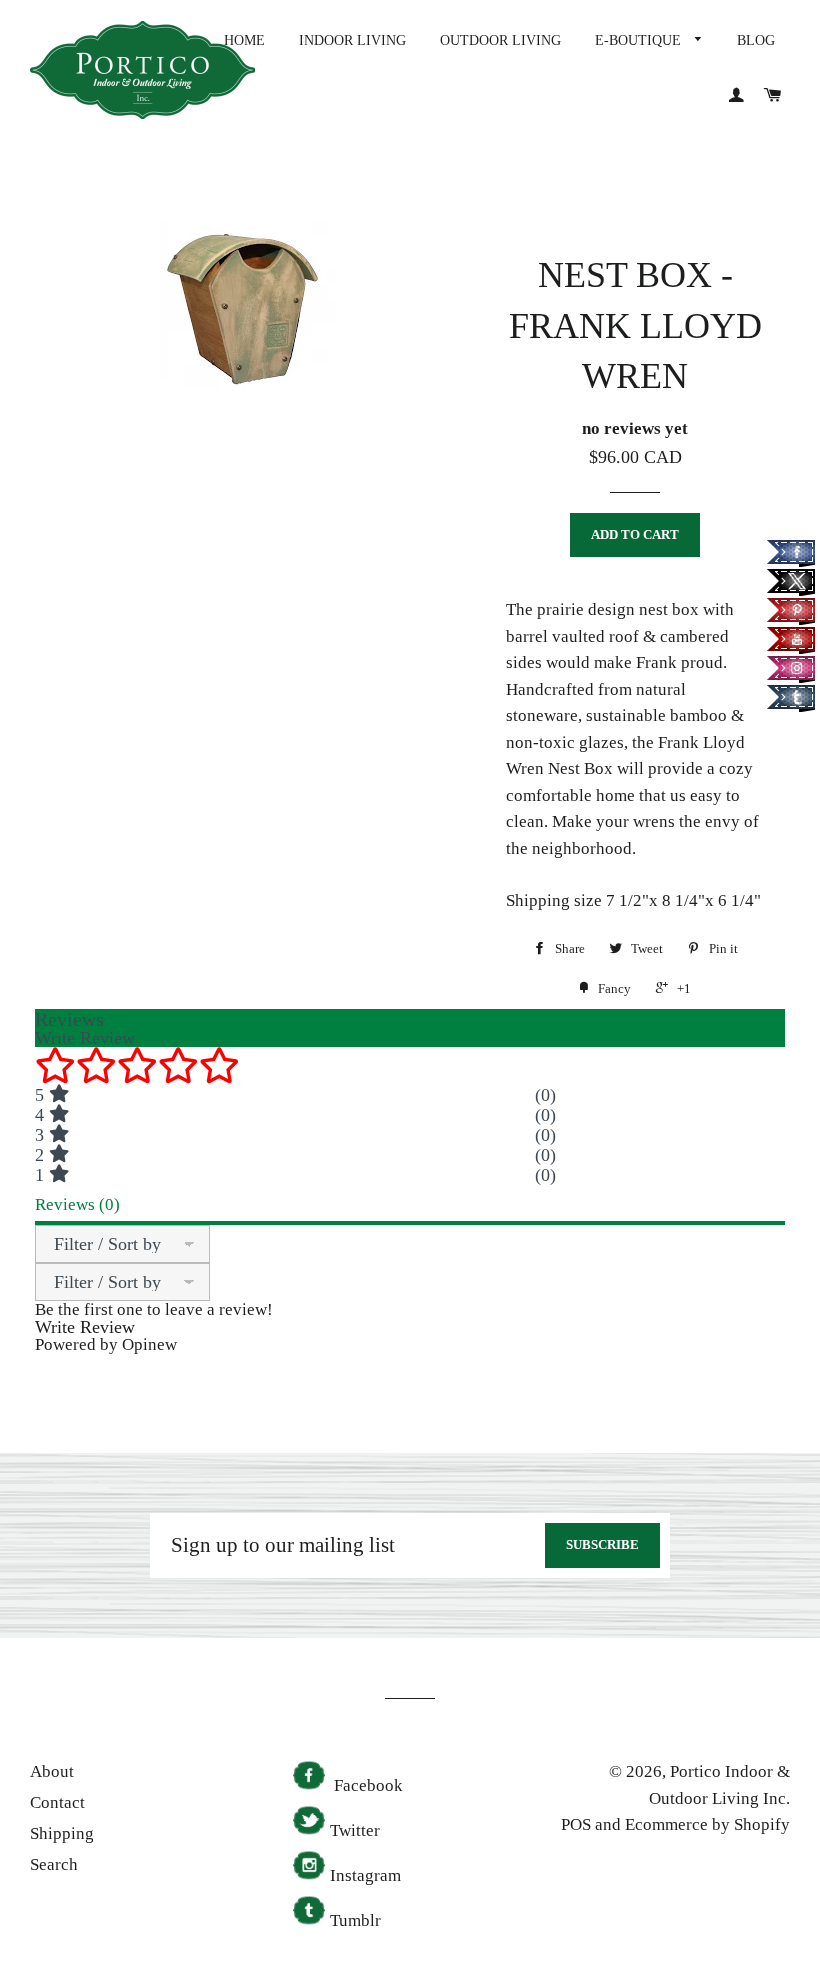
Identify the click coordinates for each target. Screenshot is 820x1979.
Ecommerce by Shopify (707, 1824)
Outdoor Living (500, 40)
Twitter (355, 1830)
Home (244, 40)
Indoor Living (352, 40)
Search (54, 1864)
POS (576, 1824)
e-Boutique (640, 40)
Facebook (366, 1785)
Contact (57, 1802)
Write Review (85, 1327)
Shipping (62, 1833)
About (52, 1771)
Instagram (365, 1875)
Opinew (149, 1344)
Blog (756, 40)
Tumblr (355, 1920)
